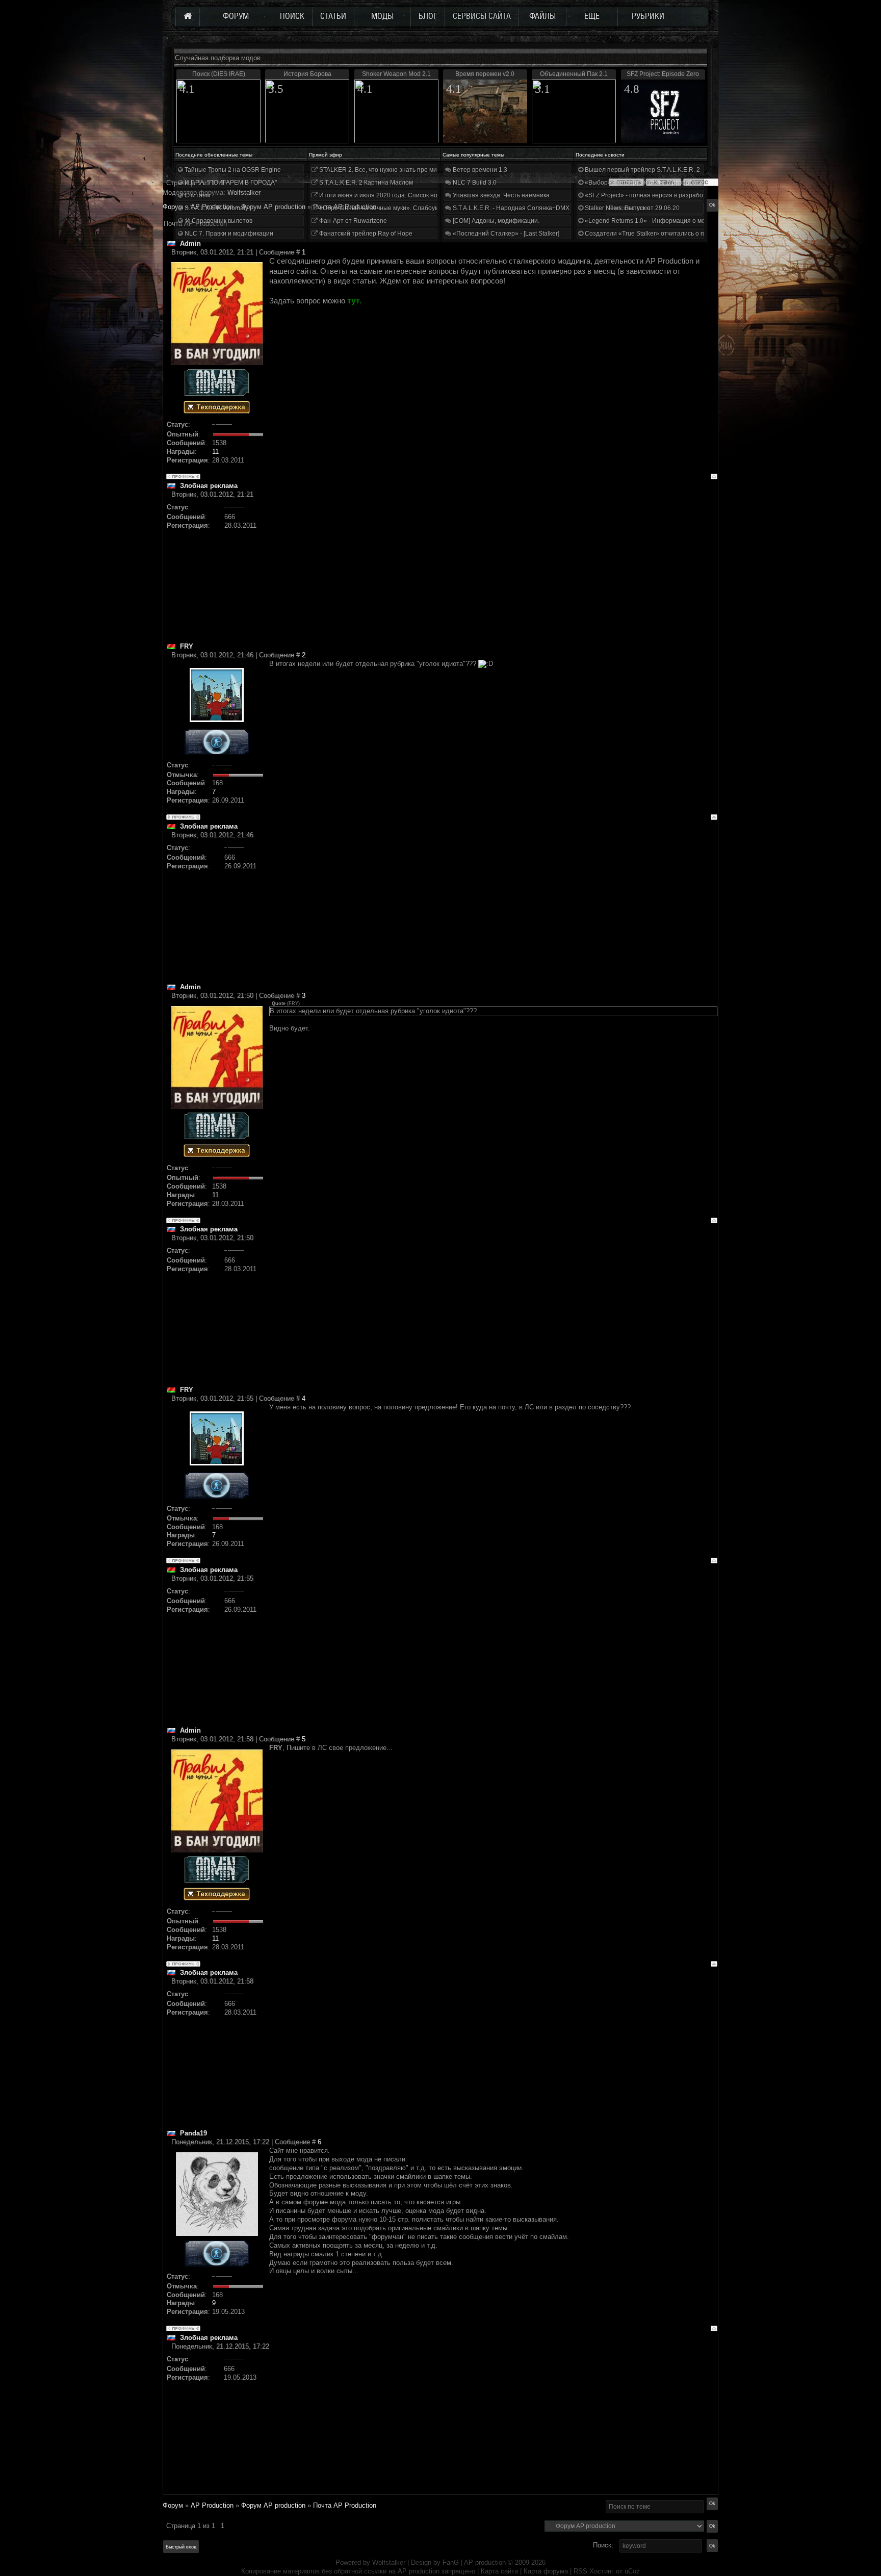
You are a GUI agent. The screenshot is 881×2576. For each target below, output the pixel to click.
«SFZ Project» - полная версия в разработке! (649, 195)
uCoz (632, 2571)
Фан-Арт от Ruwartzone (352, 221)
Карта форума (546, 2571)
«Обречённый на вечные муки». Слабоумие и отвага (395, 208)
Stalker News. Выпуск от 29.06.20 (631, 208)
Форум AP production (273, 2505)
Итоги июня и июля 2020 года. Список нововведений (395, 195)
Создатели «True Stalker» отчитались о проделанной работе (673, 234)
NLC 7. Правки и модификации (228, 234)
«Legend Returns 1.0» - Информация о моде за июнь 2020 (668, 221)
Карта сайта (499, 2571)
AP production (485, 2562)
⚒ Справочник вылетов (218, 221)
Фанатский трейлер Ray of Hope (365, 234)
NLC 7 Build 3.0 (474, 183)
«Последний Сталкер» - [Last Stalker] (505, 234)
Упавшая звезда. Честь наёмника (500, 195)
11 (215, 452)
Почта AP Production (345, 2505)
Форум (173, 207)
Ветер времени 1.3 (479, 170)
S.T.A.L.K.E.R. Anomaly (216, 208)
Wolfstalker (389, 2562)
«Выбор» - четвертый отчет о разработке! (645, 183)
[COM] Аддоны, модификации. (495, 221)
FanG (452, 2562)
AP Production (212, 2505)
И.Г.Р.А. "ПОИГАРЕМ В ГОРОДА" (230, 183)
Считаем (197, 195)
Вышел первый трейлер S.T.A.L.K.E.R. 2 (642, 170)
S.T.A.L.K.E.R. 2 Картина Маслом (365, 183)
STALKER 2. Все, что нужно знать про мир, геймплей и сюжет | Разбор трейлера (435, 170)
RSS (580, 2571)
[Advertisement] (493, 571)
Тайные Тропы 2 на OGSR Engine (232, 170)
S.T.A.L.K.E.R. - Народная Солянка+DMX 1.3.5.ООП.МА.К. (534, 208)
